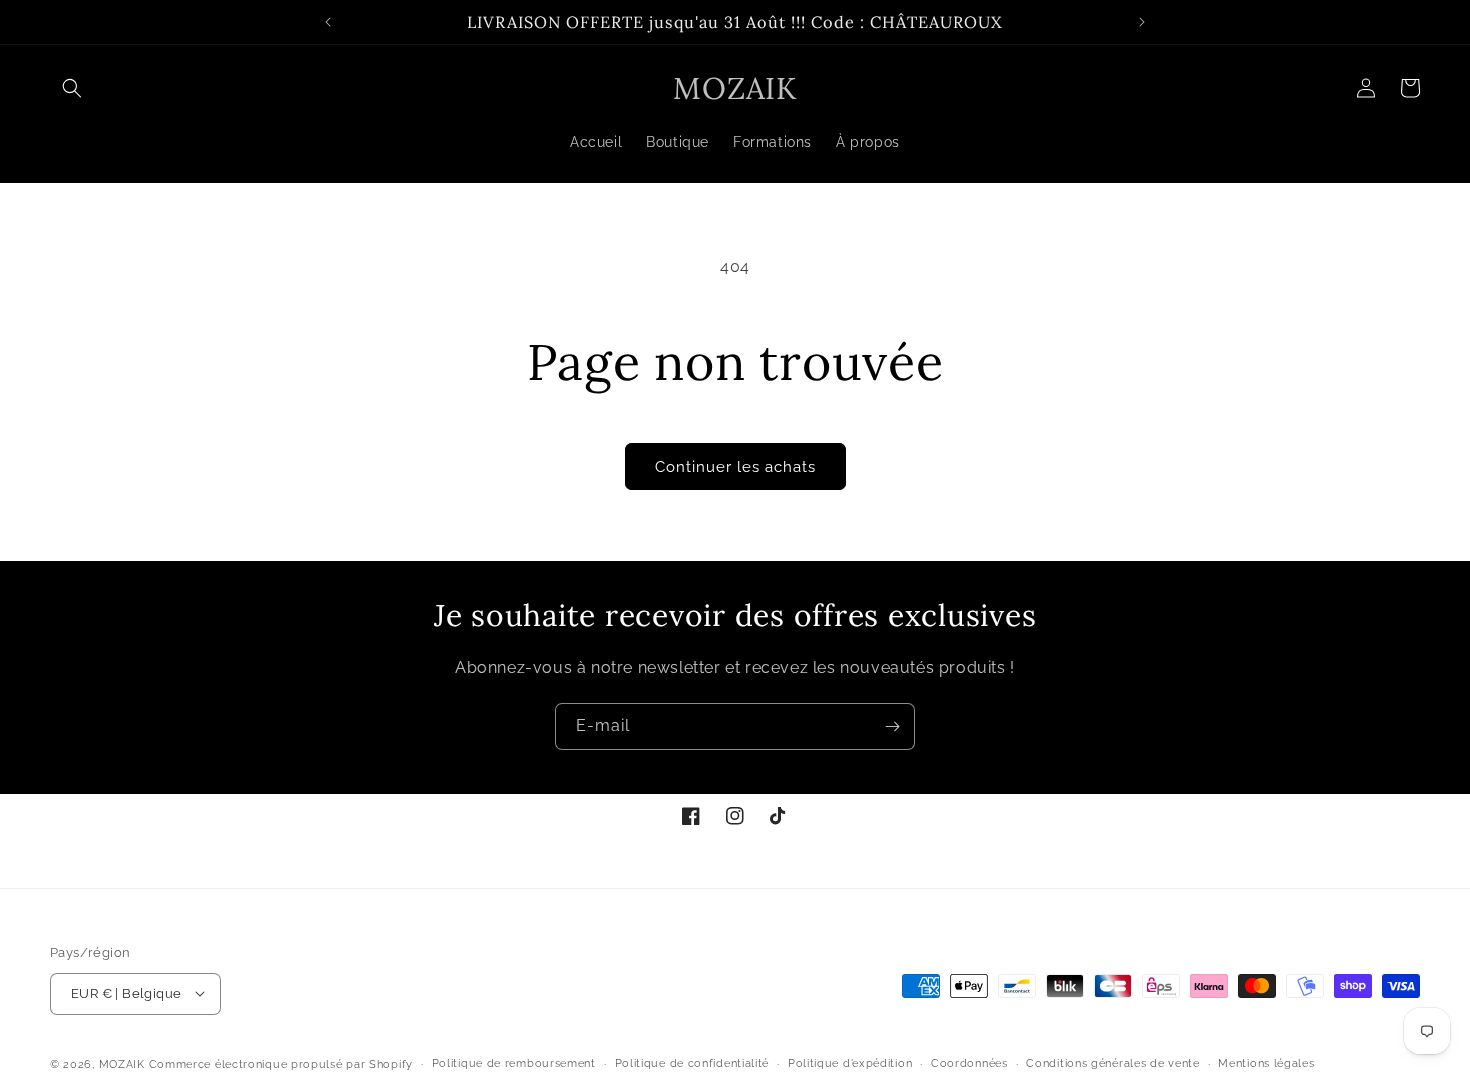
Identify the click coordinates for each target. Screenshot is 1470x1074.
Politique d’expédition (850, 1062)
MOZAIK (122, 1063)
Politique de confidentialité (692, 1062)
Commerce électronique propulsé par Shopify (281, 1063)
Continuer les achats (735, 467)
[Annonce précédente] (328, 22)
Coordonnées (969, 1062)
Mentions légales (1266, 1062)
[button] (72, 88)
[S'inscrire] (892, 726)
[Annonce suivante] (1142, 22)
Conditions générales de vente (1112, 1062)
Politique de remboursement (514, 1062)
